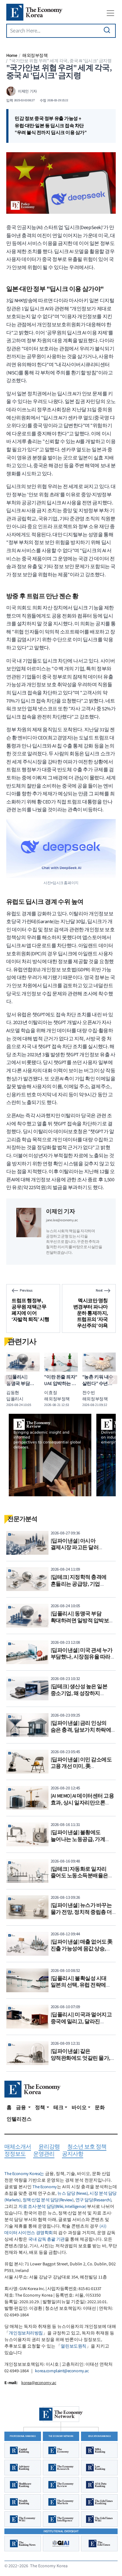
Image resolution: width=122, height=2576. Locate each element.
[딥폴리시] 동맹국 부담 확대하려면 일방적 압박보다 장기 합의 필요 (82, 1621)
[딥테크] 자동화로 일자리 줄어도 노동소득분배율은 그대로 (79, 1876)
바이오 (79, 2108)
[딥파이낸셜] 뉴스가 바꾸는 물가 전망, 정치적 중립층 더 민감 (81, 1912)
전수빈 (89, 1393)
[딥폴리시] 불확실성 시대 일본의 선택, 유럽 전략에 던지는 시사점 (79, 1985)
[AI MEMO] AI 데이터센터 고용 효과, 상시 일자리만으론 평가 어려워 (82, 1803)
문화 (100, 2108)
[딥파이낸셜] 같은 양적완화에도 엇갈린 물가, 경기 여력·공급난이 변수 (81, 2058)
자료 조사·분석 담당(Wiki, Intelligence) (52, 2207)
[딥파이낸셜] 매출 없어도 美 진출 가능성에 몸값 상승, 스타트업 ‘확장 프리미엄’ (82, 1949)
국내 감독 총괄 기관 (46, 2239)
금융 (21, 2108)
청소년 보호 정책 (87, 2147)
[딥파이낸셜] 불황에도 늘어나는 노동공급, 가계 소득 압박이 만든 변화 (78, 1839)
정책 (40, 2108)
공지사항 (73, 2154)
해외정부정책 (35, 55)
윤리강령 (49, 2147)
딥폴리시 (15, 1399)
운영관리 (44, 2154)
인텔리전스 (19, 2119)
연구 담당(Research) (93, 2200)
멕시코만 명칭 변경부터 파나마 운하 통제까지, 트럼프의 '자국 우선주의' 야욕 (91, 1313)
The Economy (45, 2187)
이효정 (51, 1393)
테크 (58, 2108)
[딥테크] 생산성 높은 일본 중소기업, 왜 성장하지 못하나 (79, 1693)
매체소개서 (18, 2147)
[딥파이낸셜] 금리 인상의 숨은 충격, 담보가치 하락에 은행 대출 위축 (81, 1730)
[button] (9, 1380)
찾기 (107, 30)
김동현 (13, 1393)
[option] (50, 1455)
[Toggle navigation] (110, 13)
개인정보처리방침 (26, 2333)
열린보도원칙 (73, 2346)
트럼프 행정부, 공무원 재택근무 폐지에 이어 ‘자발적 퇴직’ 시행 (30, 1310)
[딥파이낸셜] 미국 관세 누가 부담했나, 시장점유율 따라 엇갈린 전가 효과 (82, 1657)
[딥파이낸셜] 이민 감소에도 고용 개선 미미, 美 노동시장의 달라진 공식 (81, 1766)
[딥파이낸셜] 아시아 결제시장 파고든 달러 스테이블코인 (75, 1548)
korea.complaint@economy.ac (62, 2371)
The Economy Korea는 (24, 2174)
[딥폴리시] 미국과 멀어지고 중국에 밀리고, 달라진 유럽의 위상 (81, 2021)
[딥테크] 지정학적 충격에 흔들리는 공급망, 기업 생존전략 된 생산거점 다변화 (83, 1584)
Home (12, 55)
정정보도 (15, 2154)
